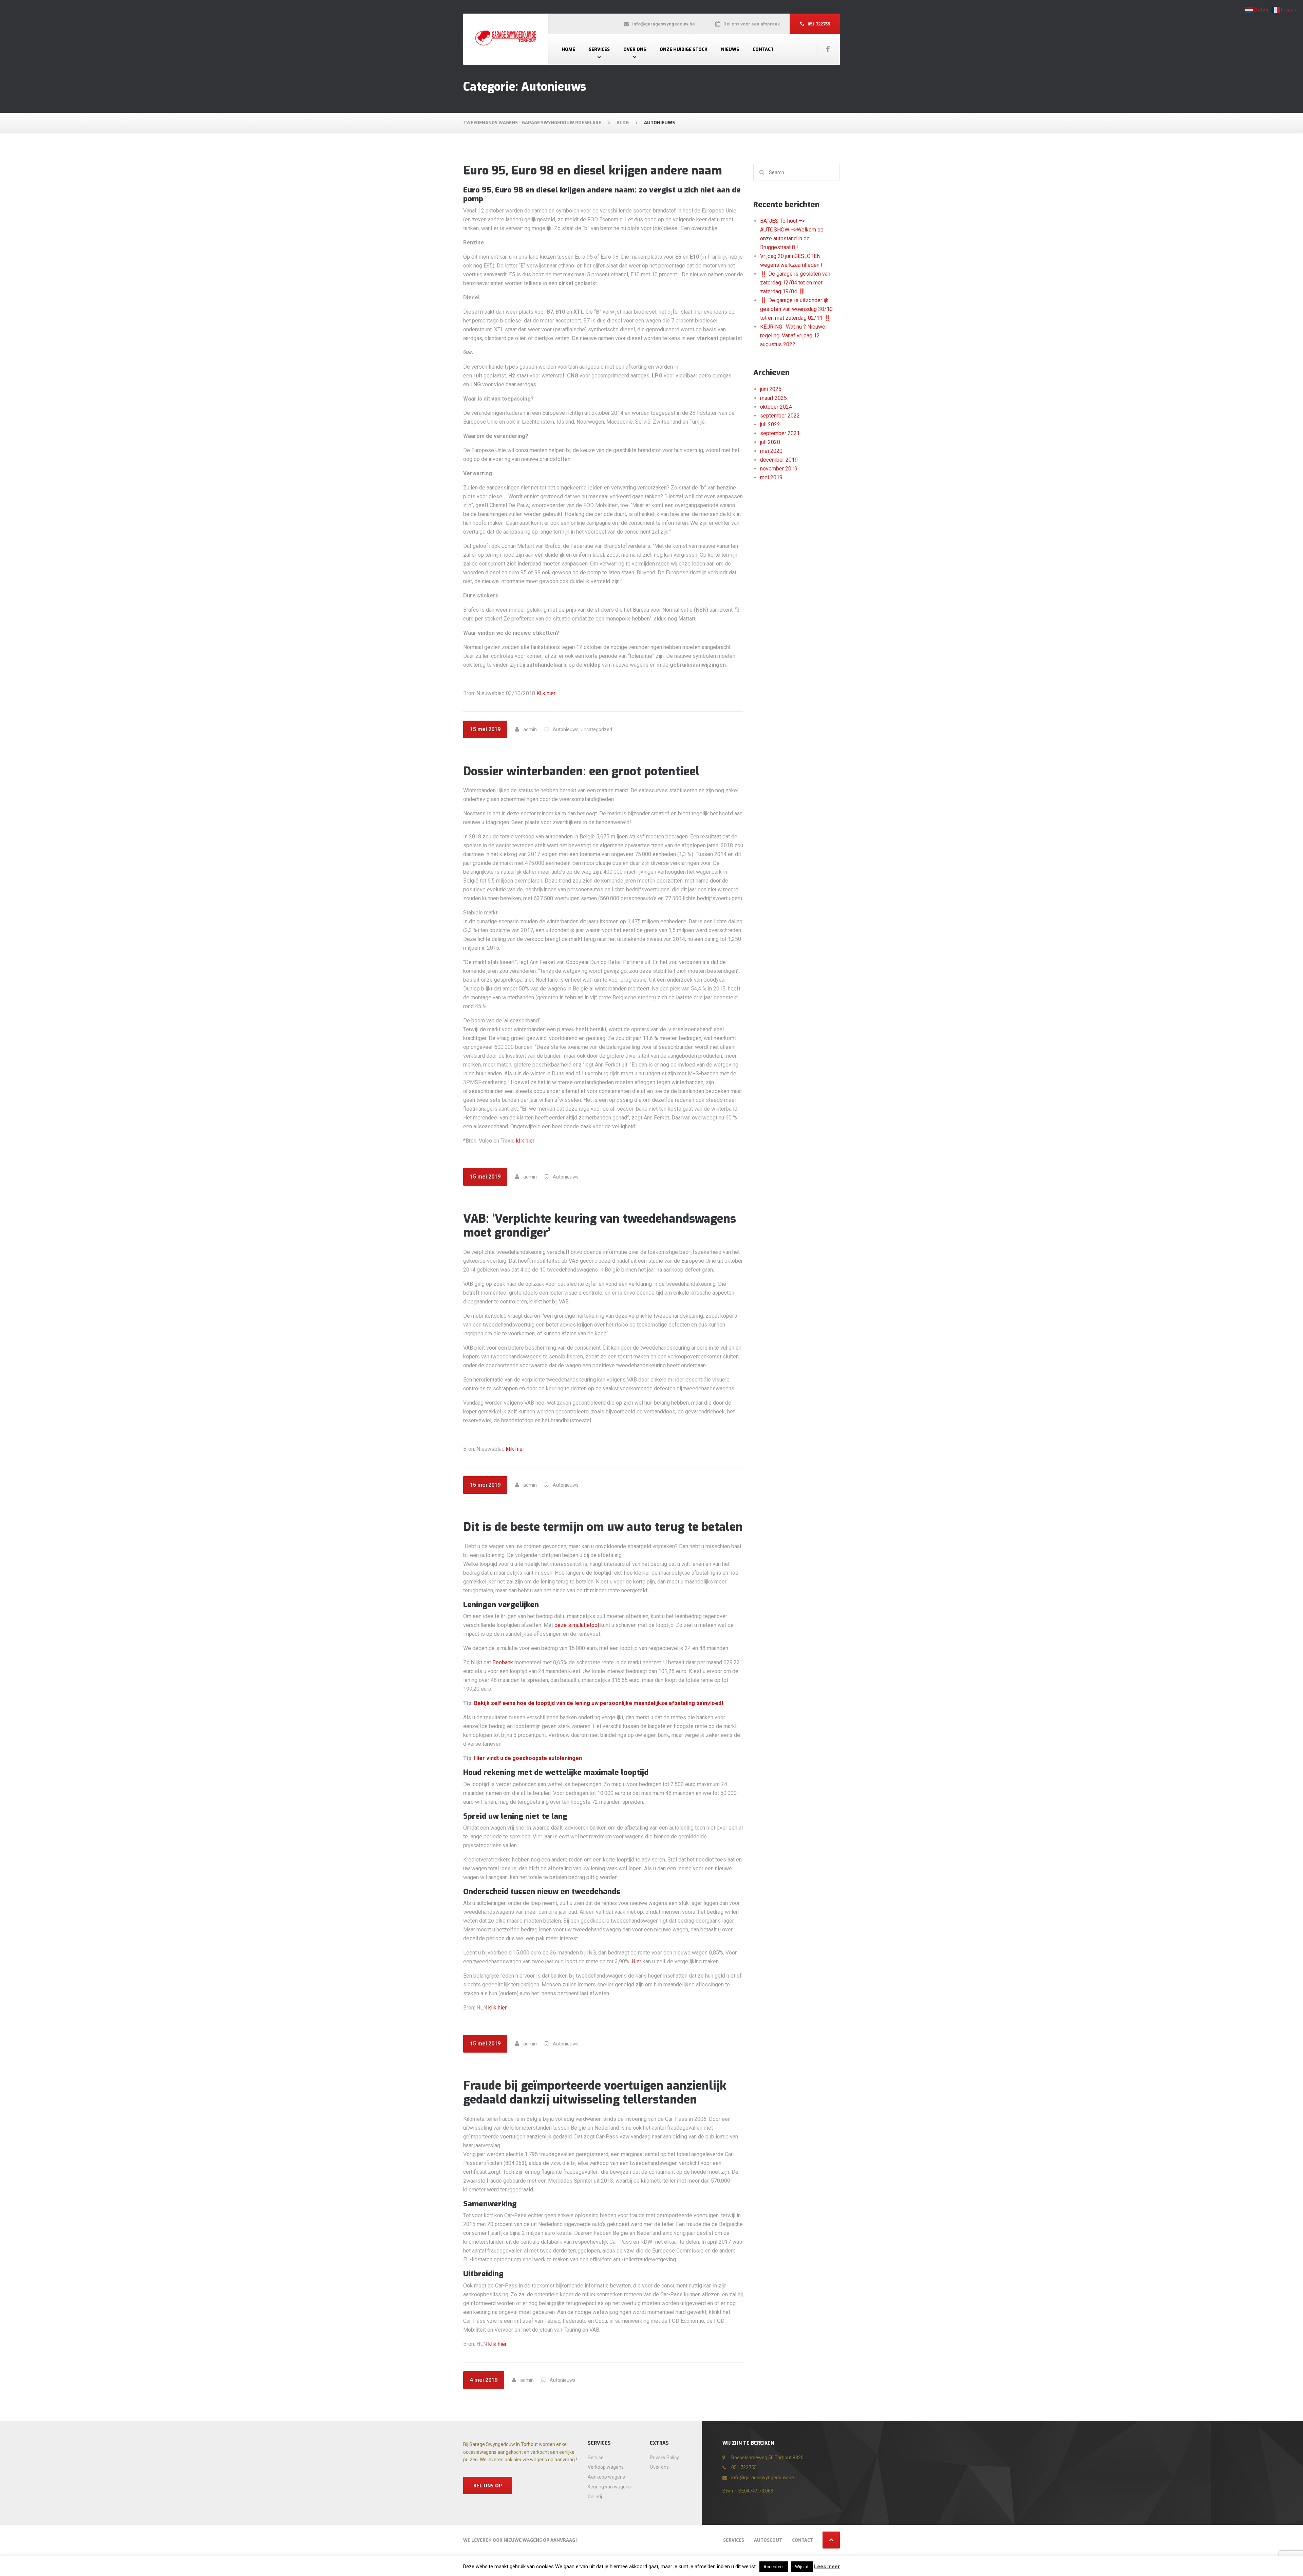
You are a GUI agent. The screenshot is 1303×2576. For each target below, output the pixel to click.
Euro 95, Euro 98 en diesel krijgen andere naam (593, 171)
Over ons (635, 49)
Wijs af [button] (802, 2567)
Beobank (503, 1662)
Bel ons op (488, 2486)
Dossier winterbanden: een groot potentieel (581, 771)
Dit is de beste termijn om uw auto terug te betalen (603, 1527)
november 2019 (779, 469)
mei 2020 (771, 451)
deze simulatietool (577, 1625)
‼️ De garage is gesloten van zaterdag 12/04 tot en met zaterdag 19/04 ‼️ (795, 283)
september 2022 (780, 416)
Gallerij (595, 2497)
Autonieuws (566, 729)
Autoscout (768, 2540)
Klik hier (546, 693)
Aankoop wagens (606, 2477)
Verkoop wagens (606, 2467)
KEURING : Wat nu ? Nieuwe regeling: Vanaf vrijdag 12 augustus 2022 (793, 336)
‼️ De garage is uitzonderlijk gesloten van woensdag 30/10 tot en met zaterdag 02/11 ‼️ (796, 309)
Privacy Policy (664, 2458)
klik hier (525, 1141)
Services (599, 49)
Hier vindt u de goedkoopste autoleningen (528, 1758)
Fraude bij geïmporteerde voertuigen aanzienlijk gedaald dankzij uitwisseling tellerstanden (595, 2093)
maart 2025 (773, 398)
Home (568, 49)
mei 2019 (771, 477)
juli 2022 (770, 424)
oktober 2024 (776, 407)
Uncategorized (596, 729)
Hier (636, 1961)
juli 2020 (770, 442)
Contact (763, 49)
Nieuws (730, 49)
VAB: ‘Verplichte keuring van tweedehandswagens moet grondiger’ (600, 1226)
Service (596, 2458)
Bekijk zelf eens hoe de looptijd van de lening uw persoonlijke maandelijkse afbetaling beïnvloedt (599, 1703)
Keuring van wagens (609, 2487)
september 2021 (780, 433)
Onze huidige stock (684, 49)
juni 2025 (771, 389)
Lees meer (827, 2566)
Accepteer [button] (774, 2567)
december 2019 (779, 460)
